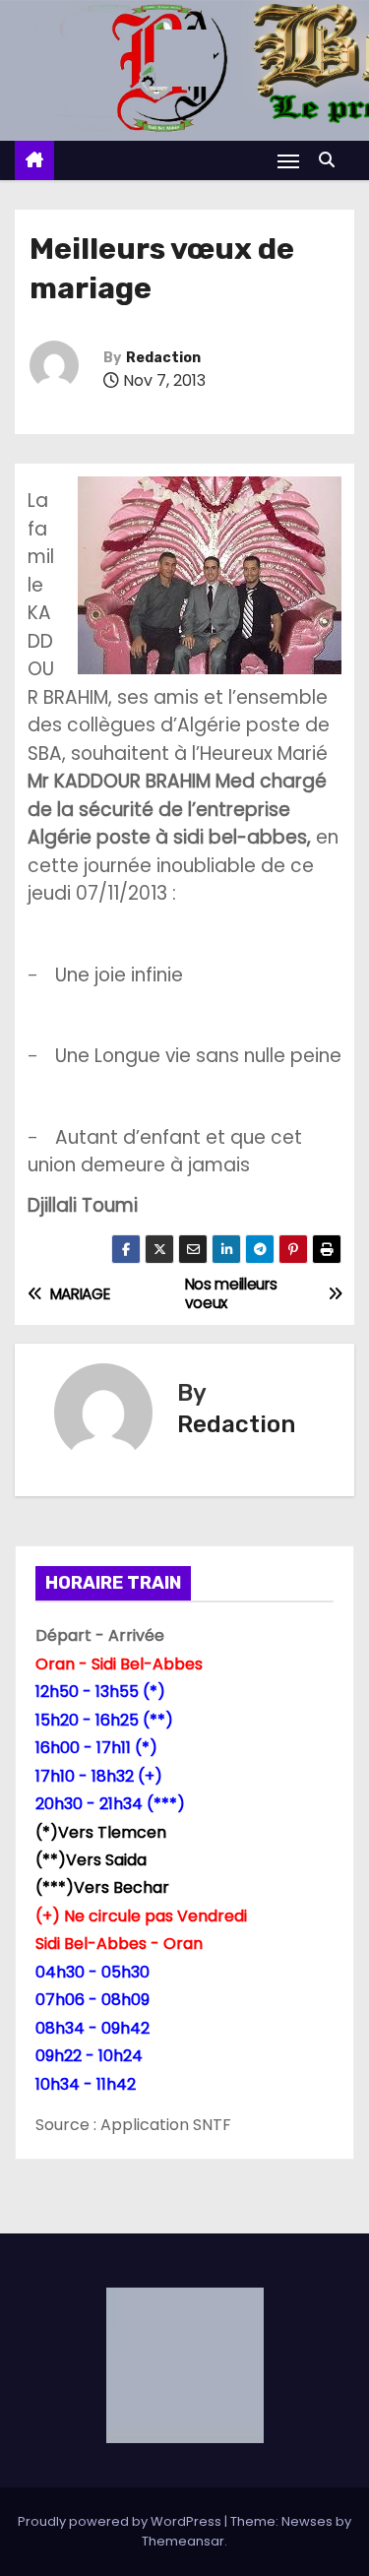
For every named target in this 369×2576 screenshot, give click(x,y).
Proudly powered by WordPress (121, 2521)
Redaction (163, 358)
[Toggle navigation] (288, 161)
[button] (332, 160)
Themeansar (183, 2541)
